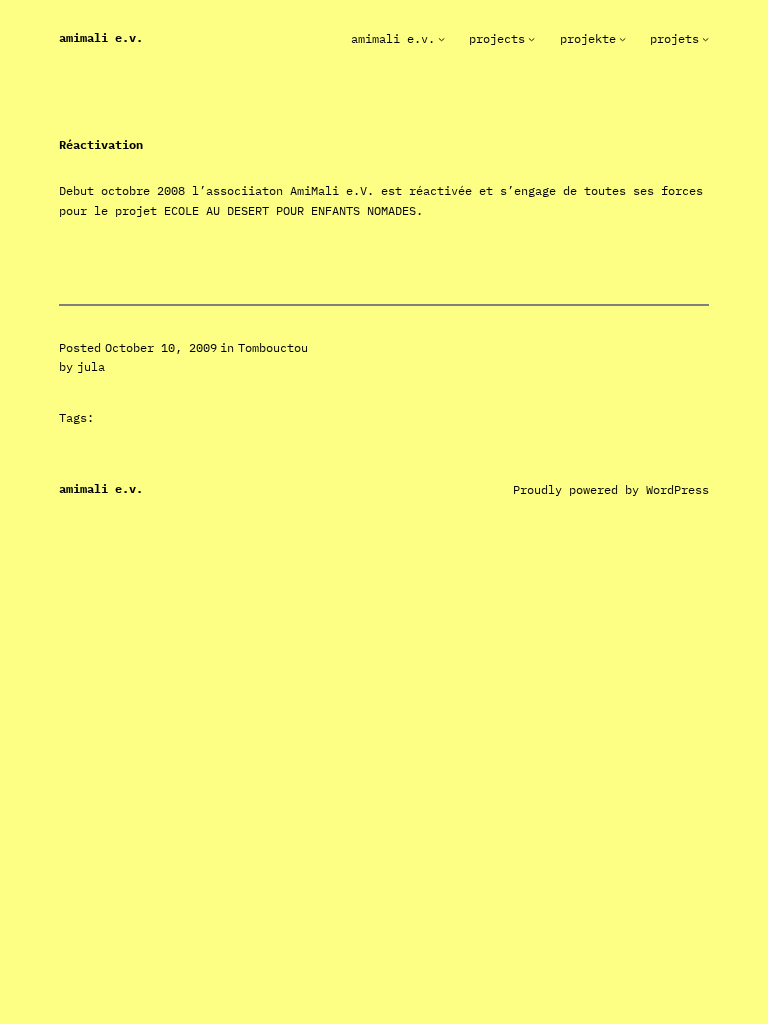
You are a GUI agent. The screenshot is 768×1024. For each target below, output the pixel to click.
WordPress (677, 489)
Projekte (588, 38)
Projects (497, 38)
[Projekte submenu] (622, 38)
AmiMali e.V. (101, 37)
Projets (674, 38)
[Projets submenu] (705, 38)
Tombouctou (273, 347)
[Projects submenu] (531, 38)
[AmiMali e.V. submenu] (441, 38)
